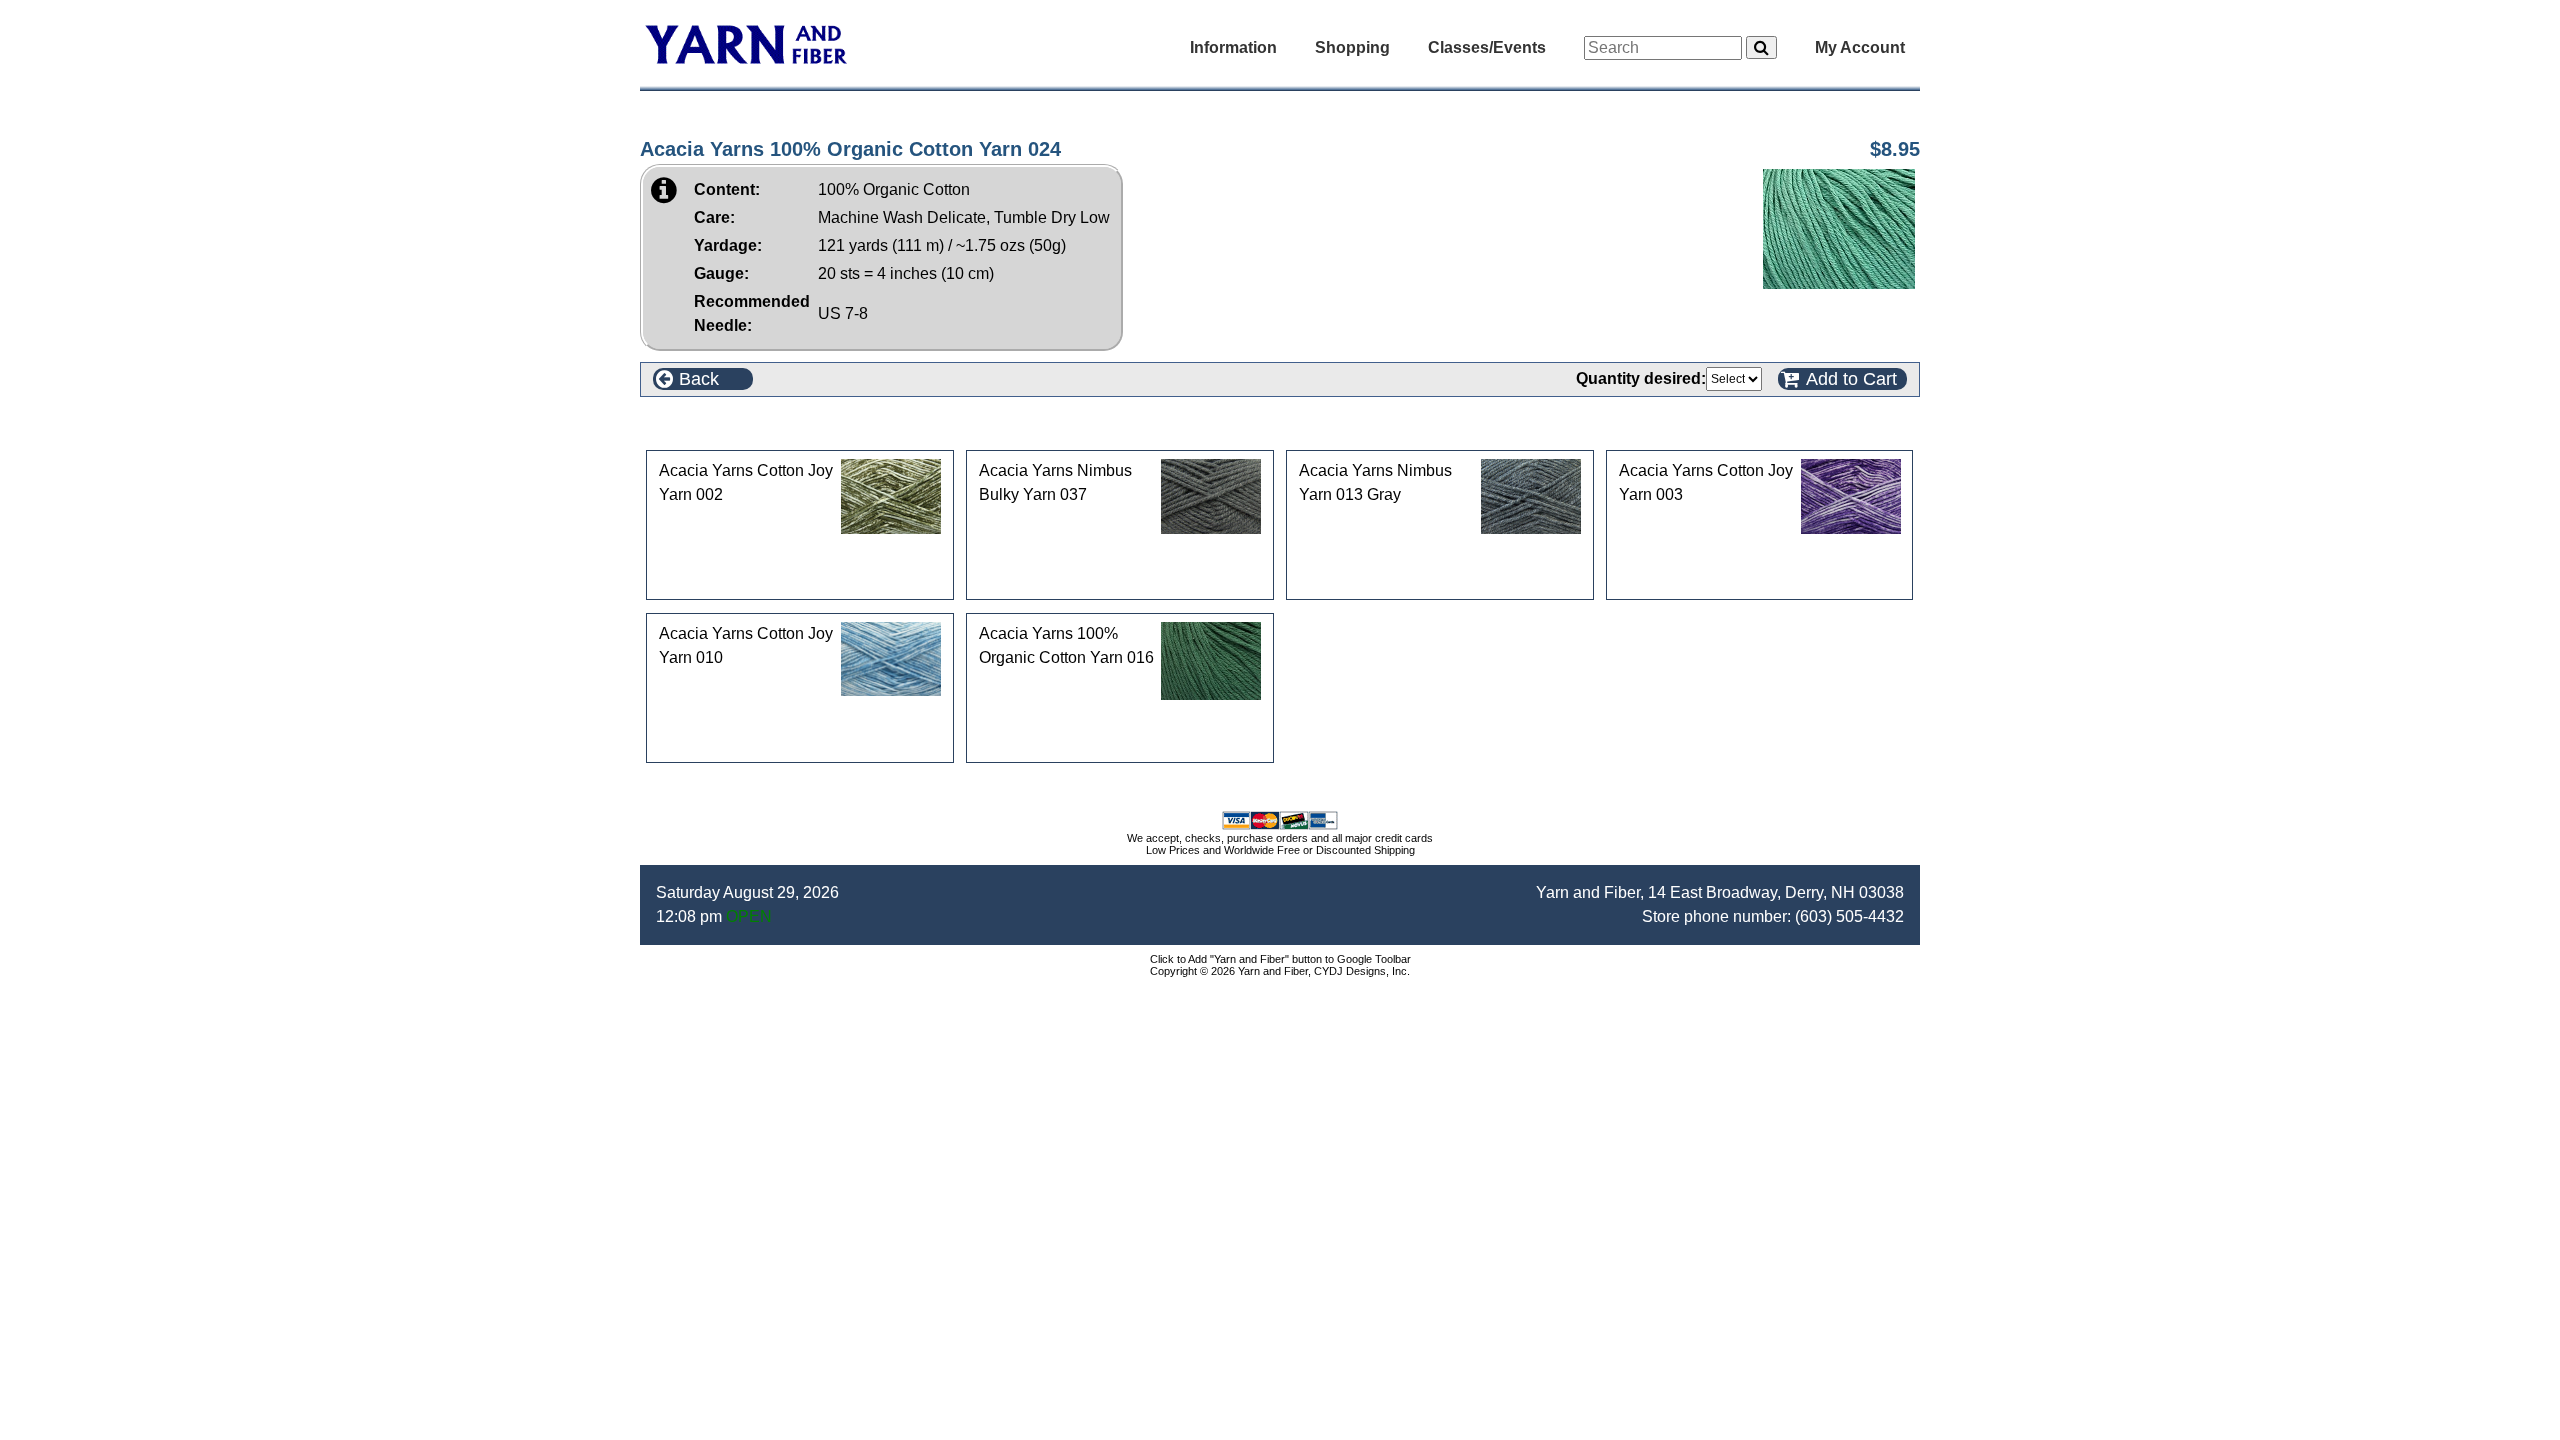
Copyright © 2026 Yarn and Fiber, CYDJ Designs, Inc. (1280, 971)
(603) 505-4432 (1849, 916)
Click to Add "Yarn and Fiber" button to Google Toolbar (1280, 959)
